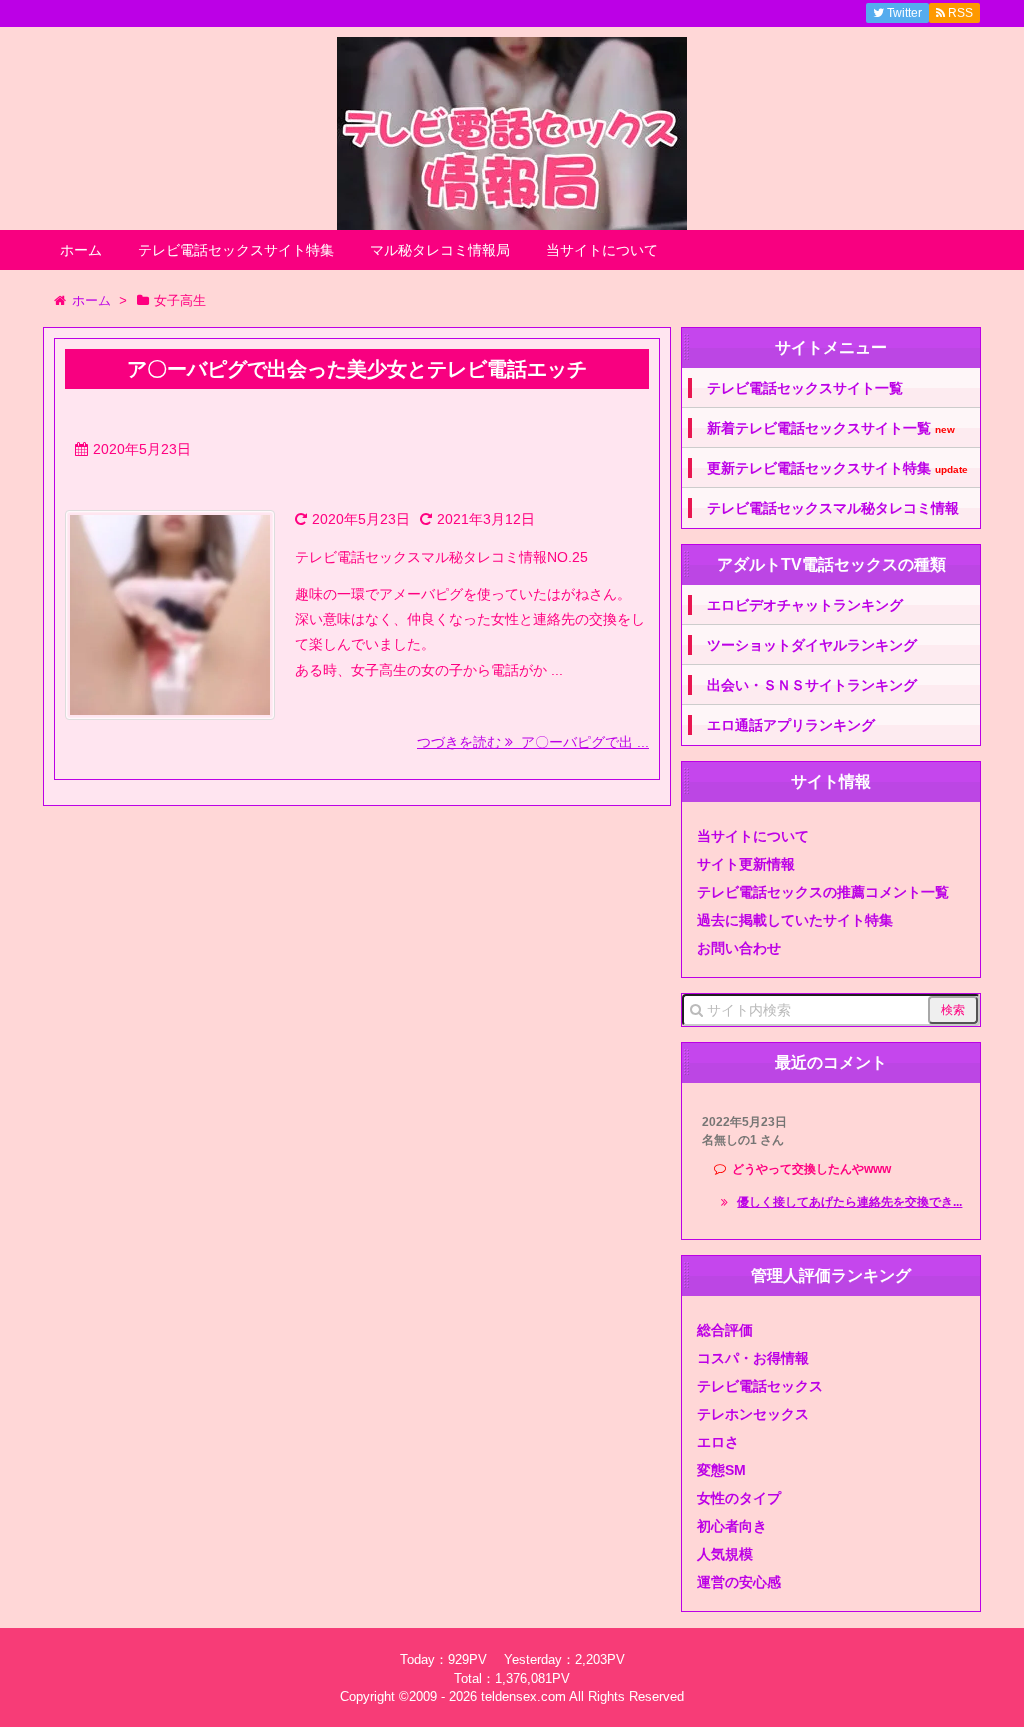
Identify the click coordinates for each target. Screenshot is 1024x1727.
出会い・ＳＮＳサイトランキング (812, 685)
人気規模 (725, 1554)
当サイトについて (602, 250)
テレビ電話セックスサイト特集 (236, 250)
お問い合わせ (739, 948)
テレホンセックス (753, 1414)
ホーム (81, 250)
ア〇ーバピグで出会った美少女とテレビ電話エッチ (357, 369)
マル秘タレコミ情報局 (440, 250)
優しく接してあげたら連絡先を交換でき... (849, 1202)
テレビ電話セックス (760, 1386)
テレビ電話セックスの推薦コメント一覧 (823, 892)
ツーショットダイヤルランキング (812, 645)
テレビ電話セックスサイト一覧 (805, 388)
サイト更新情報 (746, 864)
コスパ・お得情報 (753, 1358)
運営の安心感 (739, 1582)
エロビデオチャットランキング (805, 605)
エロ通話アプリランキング (791, 725)
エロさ (718, 1442)
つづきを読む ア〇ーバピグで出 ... (533, 742)
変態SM (721, 1470)
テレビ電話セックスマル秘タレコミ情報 (833, 508)
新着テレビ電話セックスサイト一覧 (831, 428)
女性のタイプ (739, 1498)
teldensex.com (523, 1696)
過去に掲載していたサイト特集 (795, 920)
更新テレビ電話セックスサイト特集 (837, 468)
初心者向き (732, 1526)
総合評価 (725, 1330)
